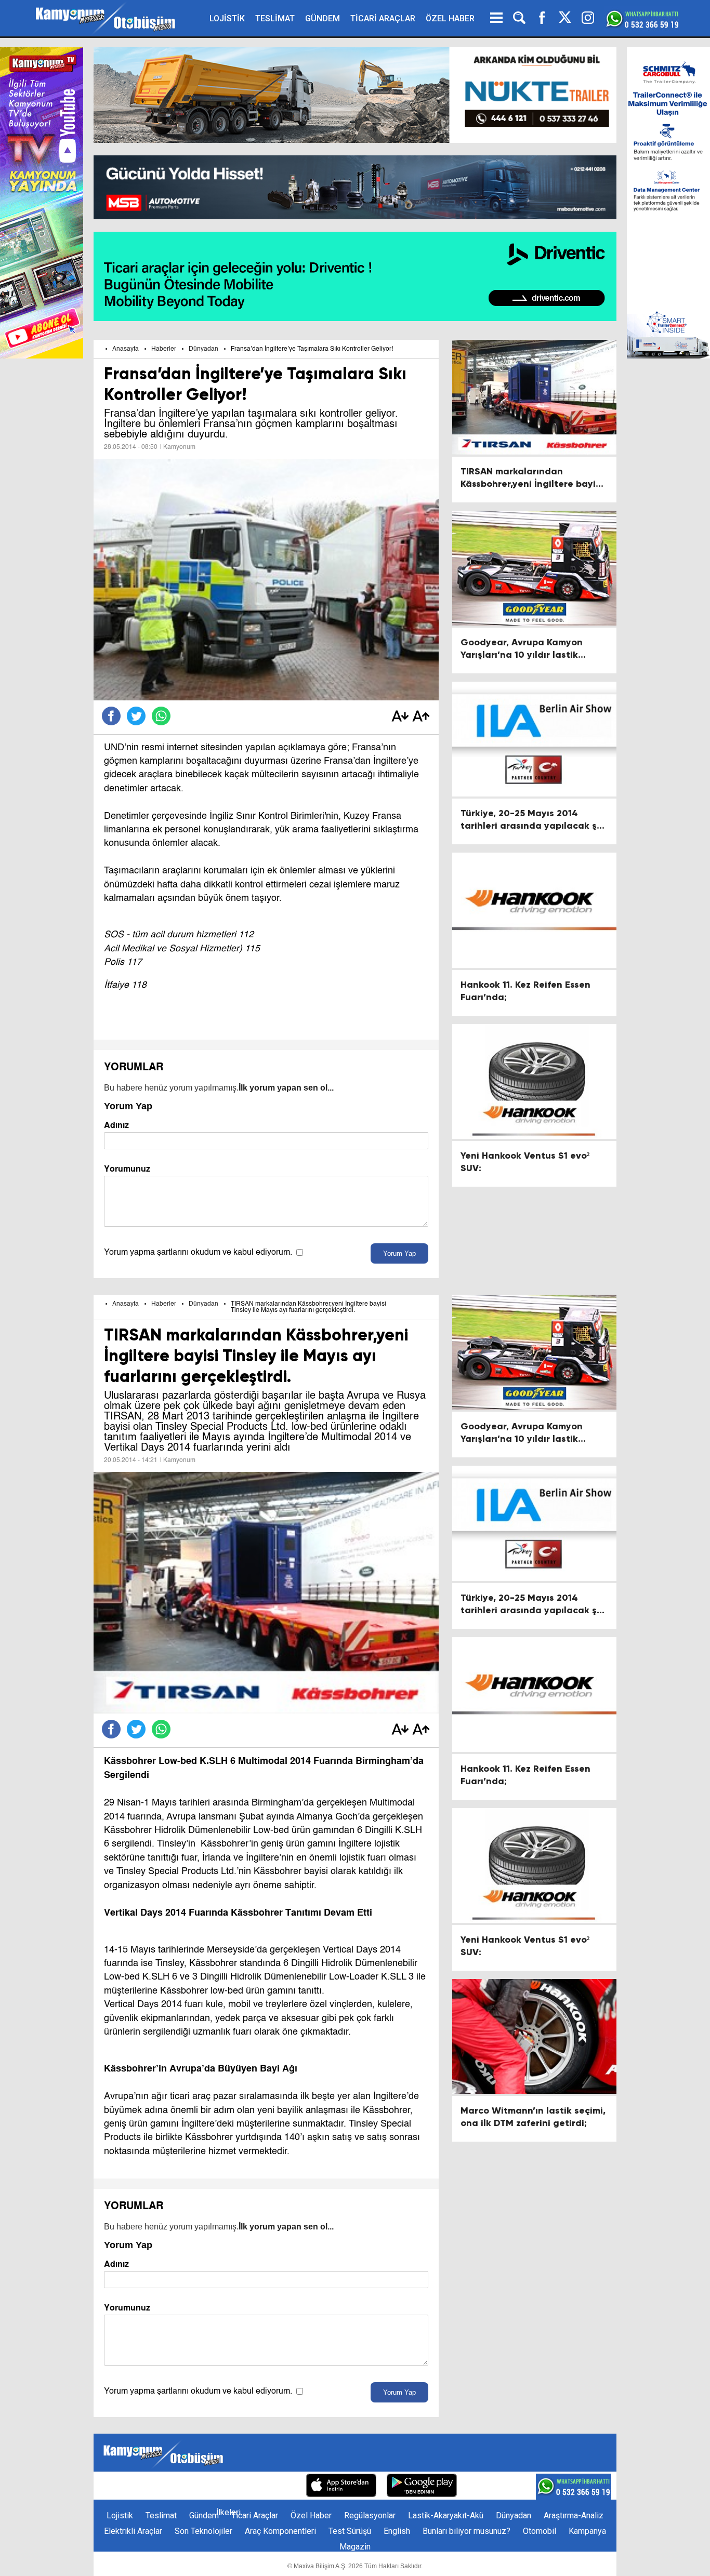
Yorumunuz (127, 1169)
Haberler (164, 349)
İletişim (155, 2486)
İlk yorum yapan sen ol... (286, 1088)
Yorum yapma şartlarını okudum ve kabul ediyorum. (198, 1253)
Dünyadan (203, 349)
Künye (120, 2486)
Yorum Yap (399, 1253)
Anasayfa (126, 349)
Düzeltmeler (273, 2486)
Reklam (192, 2486)
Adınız (116, 1125)
